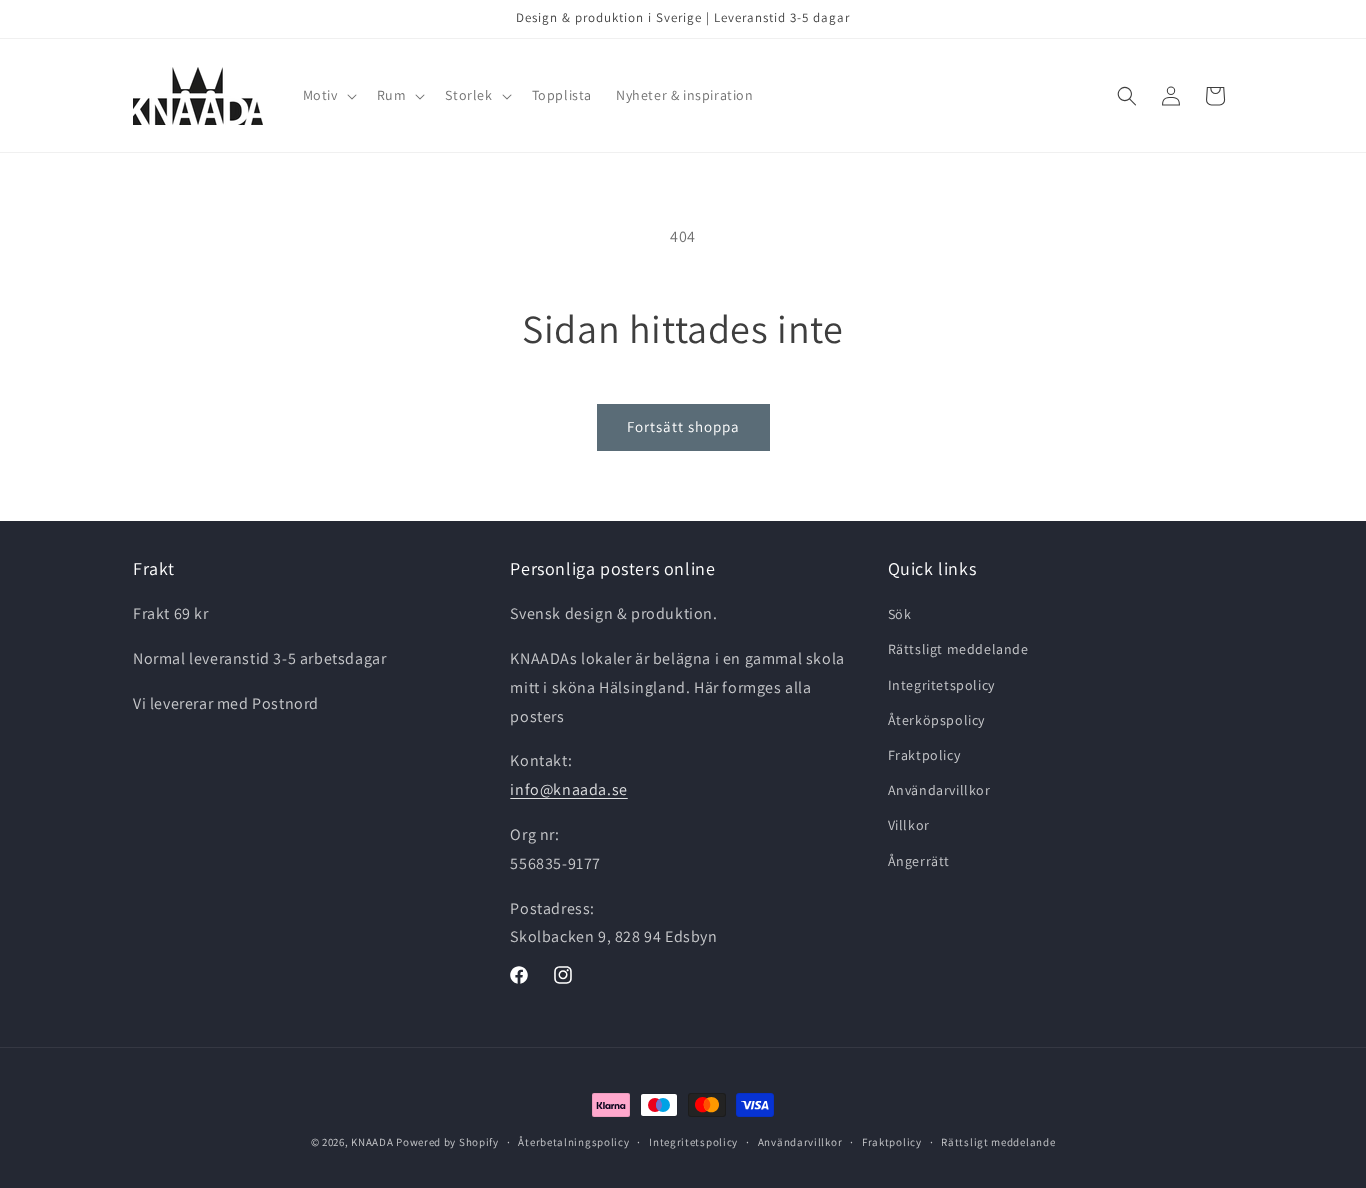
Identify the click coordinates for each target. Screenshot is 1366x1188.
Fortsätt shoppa (683, 426)
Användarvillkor (939, 791)
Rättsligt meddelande (958, 650)
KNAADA (372, 1142)
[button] (328, 95)
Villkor (909, 826)
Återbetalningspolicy (573, 1141)
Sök (900, 615)
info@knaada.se (568, 790)
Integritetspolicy (941, 685)
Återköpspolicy (936, 720)
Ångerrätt (919, 861)
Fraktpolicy (924, 755)
